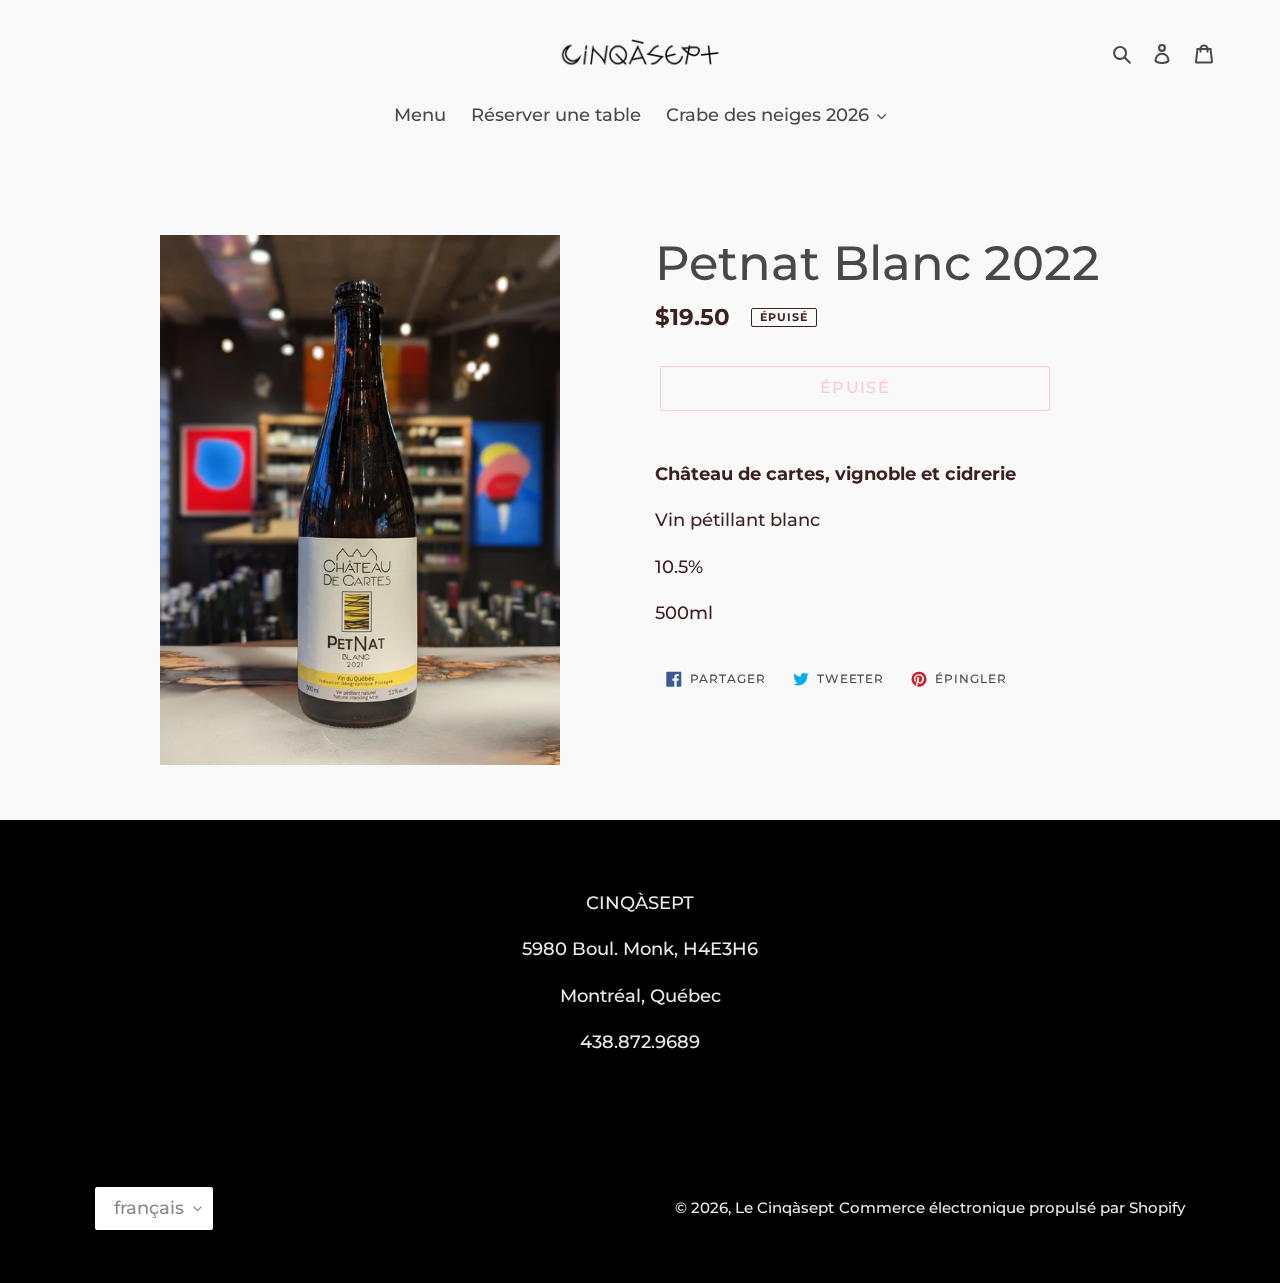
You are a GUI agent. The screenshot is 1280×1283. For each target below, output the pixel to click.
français (149, 1208)
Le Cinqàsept (784, 1207)
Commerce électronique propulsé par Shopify (1012, 1207)
